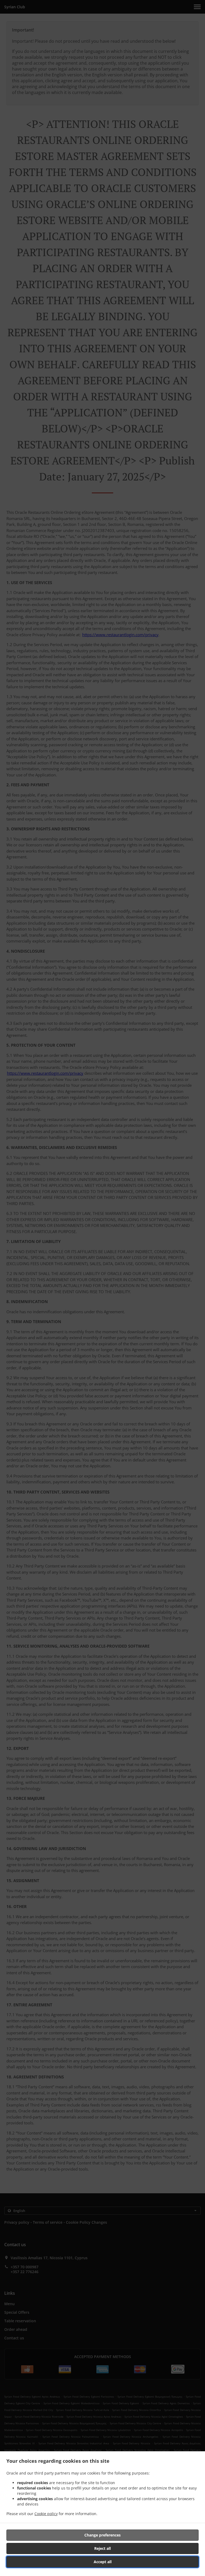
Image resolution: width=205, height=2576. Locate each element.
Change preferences (102, 2535)
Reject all (102, 2548)
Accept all (103, 2562)
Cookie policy (46, 2514)
